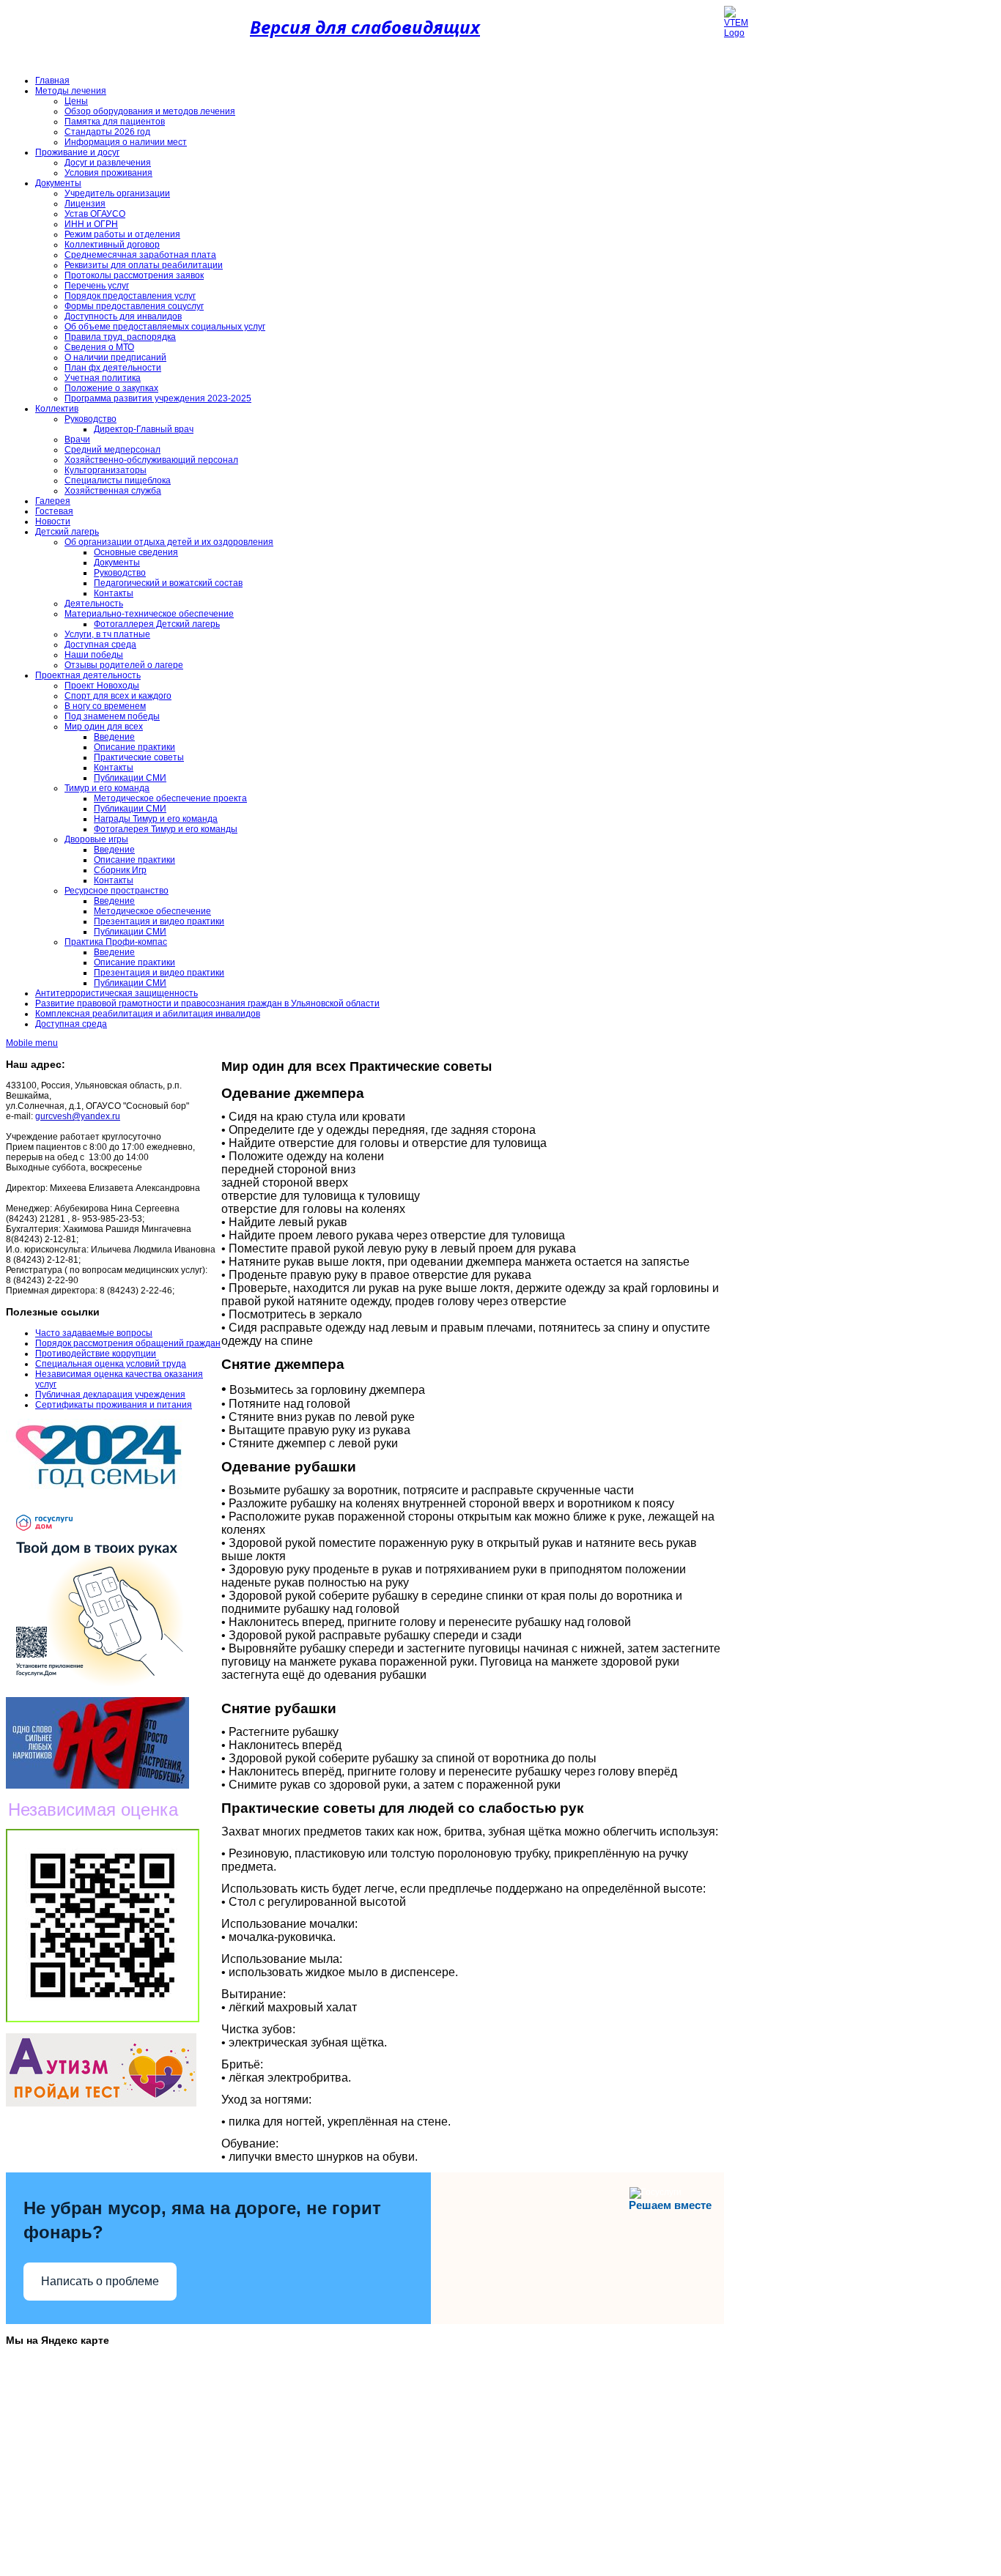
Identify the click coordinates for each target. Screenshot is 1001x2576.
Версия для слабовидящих (365, 27)
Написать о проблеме (100, 2281)
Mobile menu (32, 1043)
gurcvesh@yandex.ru (78, 1116)
